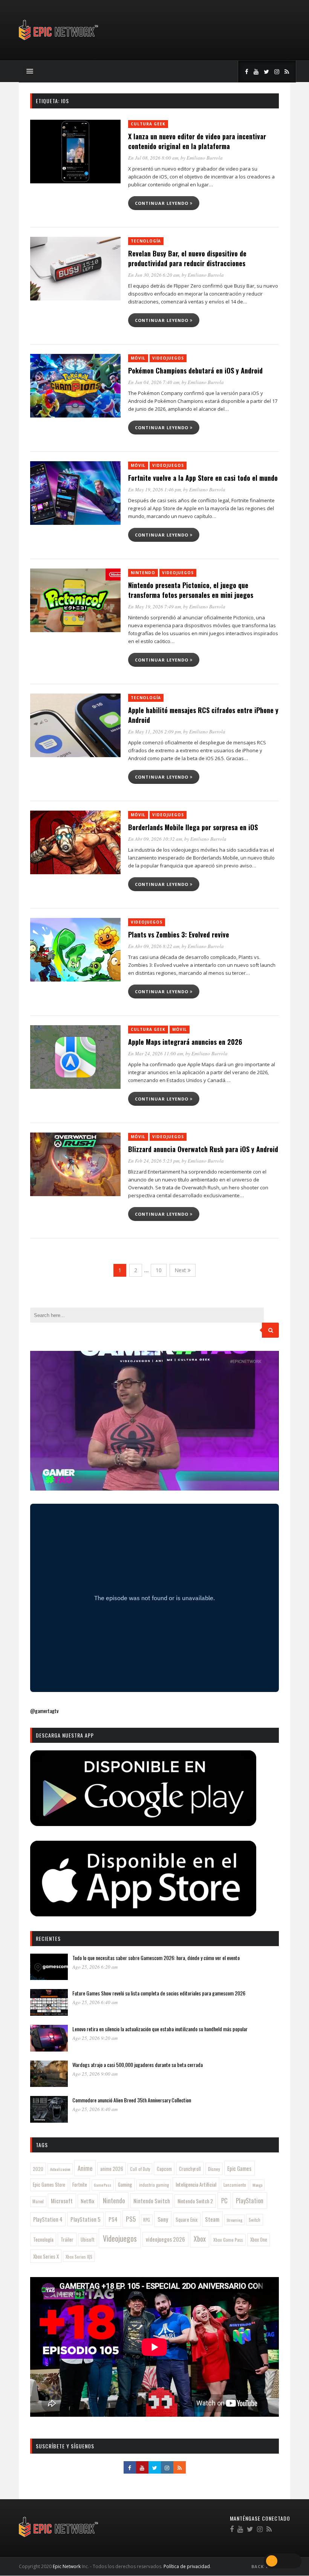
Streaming (234, 2220)
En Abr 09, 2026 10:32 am (155, 839)
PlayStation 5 (86, 2219)
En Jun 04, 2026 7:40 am (154, 382)
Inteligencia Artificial (196, 2184)
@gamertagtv (44, 1711)
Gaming (125, 2184)
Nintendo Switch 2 (195, 2201)
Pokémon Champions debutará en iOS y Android (195, 370)
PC (224, 2200)
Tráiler (67, 2239)
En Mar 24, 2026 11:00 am (156, 1053)
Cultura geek (148, 124)
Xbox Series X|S (79, 2257)
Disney (214, 2169)
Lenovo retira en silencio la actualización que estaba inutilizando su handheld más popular (160, 2029)
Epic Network (67, 2566)
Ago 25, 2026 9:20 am (95, 2038)
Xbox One (259, 2240)
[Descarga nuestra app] (143, 1824)
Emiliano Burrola (205, 158)
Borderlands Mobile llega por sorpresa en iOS (193, 827)
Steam (212, 2219)
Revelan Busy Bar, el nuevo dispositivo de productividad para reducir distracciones (187, 258)
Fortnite (80, 2184)
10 (159, 1270)
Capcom (164, 2169)
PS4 (113, 2219)
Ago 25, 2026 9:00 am (95, 2074)
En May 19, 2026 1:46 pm (154, 489)
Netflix (88, 2201)
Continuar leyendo (162, 203)
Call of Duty (140, 2169)
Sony (163, 2219)
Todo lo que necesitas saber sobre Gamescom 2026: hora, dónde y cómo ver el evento (156, 1958)
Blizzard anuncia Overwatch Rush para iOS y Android (203, 1149)
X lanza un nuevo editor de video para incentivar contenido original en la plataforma (197, 141)
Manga (257, 2185)
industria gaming (154, 2185)
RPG (147, 2220)
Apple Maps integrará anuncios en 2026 (185, 1042)
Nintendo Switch (152, 2201)
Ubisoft (88, 2240)
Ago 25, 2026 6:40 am (95, 2002)
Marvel (38, 2201)
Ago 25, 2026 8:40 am (95, 2109)
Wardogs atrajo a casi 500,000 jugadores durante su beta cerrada (138, 2065)
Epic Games (239, 2168)
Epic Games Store (49, 2185)
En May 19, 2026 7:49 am (154, 607)
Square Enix (187, 2219)
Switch (255, 2220)
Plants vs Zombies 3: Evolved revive (179, 934)
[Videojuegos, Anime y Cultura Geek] (59, 41)
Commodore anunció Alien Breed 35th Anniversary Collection (132, 2100)
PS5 (131, 2219)
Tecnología (146, 241)
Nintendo (143, 573)
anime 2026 (112, 2169)
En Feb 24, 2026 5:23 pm (154, 1161)
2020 (38, 2169)
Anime (85, 2168)
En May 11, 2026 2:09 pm (154, 732)
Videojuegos (168, 358)
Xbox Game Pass (228, 2240)
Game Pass (102, 2185)
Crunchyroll (190, 2169)
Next (181, 1270)
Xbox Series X (46, 2256)
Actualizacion (60, 2169)
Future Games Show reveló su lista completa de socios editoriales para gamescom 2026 (159, 1993)
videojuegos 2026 (165, 2239)
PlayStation (250, 2200)
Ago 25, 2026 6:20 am (95, 1967)
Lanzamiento (235, 2185)
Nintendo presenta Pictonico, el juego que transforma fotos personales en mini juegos (191, 590)
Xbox (200, 2239)
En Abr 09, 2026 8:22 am (154, 946)
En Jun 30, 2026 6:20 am (154, 275)
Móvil (138, 358)
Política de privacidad (187, 2566)
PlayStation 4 (48, 2219)
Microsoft (62, 2201)
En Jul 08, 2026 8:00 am (153, 158)
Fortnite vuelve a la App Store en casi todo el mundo (203, 478)
